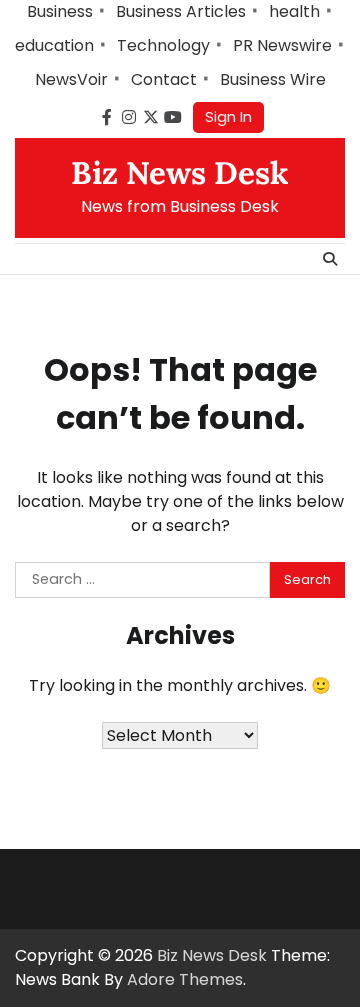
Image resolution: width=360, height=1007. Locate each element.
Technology (163, 45)
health (294, 11)
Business (60, 11)
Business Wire (273, 79)
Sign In (228, 116)
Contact (164, 79)
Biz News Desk (180, 173)
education (54, 45)
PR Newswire (282, 45)
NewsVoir (71, 79)
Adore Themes (185, 979)
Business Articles (181, 11)
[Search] (330, 259)
